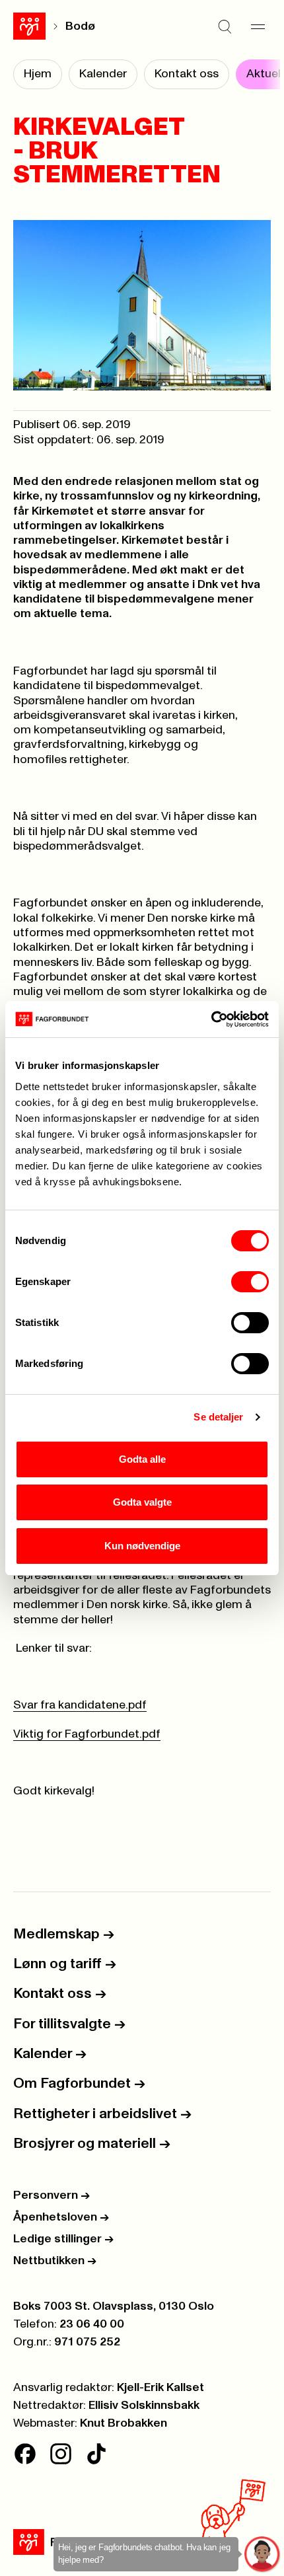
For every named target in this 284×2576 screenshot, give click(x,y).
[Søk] (225, 26)
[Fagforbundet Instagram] (61, 2454)
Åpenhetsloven (61, 2217)
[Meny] (258, 26)
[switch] (250, 1282)
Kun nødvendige (142, 1546)
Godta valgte (142, 1502)
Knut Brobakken (124, 2423)
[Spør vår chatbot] (263, 2555)
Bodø (80, 26)
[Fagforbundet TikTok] (96, 2454)
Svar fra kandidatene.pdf (80, 1705)
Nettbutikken (55, 2261)
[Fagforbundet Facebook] (25, 2454)
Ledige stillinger (63, 2239)
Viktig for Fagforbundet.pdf (87, 1734)
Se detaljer (218, 1417)
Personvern (52, 2195)
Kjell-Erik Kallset (160, 2388)
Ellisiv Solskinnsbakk (144, 2406)
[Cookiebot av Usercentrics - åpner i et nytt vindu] (211, 1019)
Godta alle (142, 1459)
